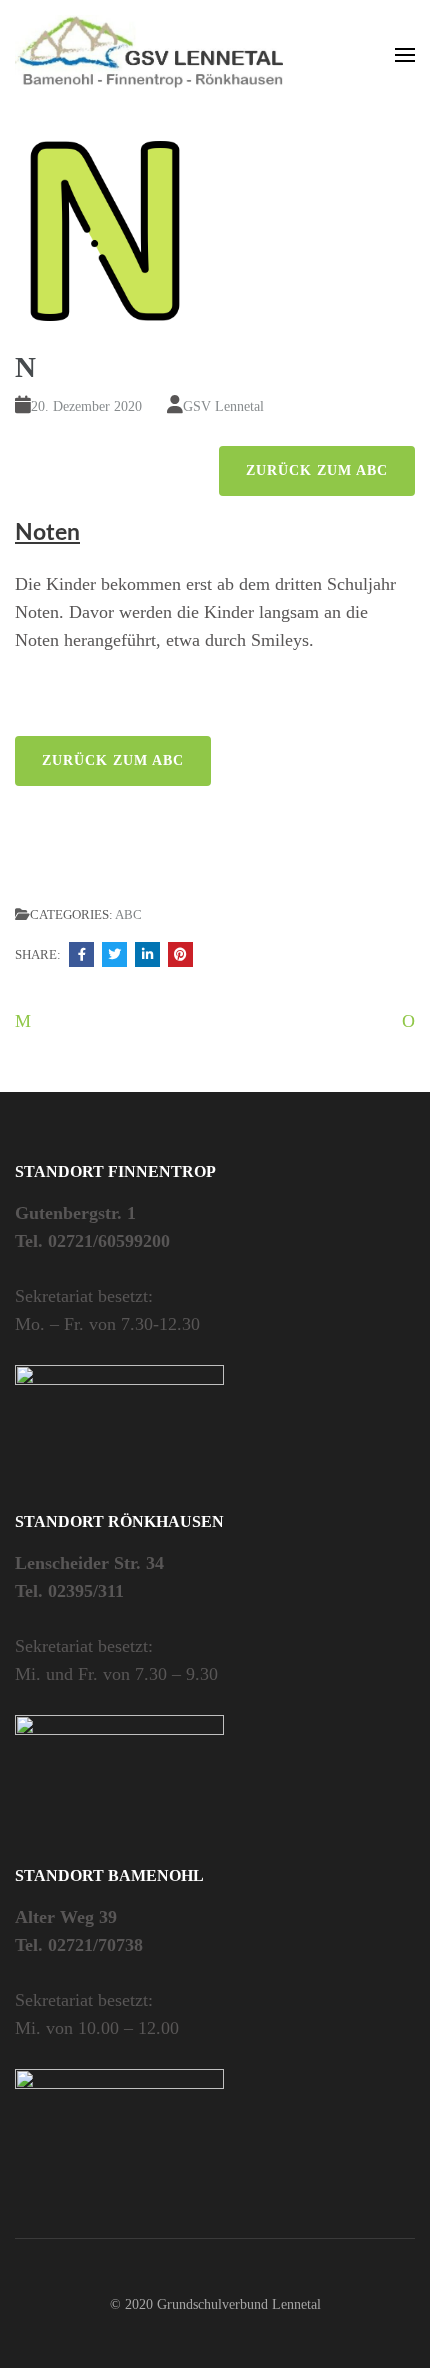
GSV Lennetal (223, 406)
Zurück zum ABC (317, 470)
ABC (128, 914)
